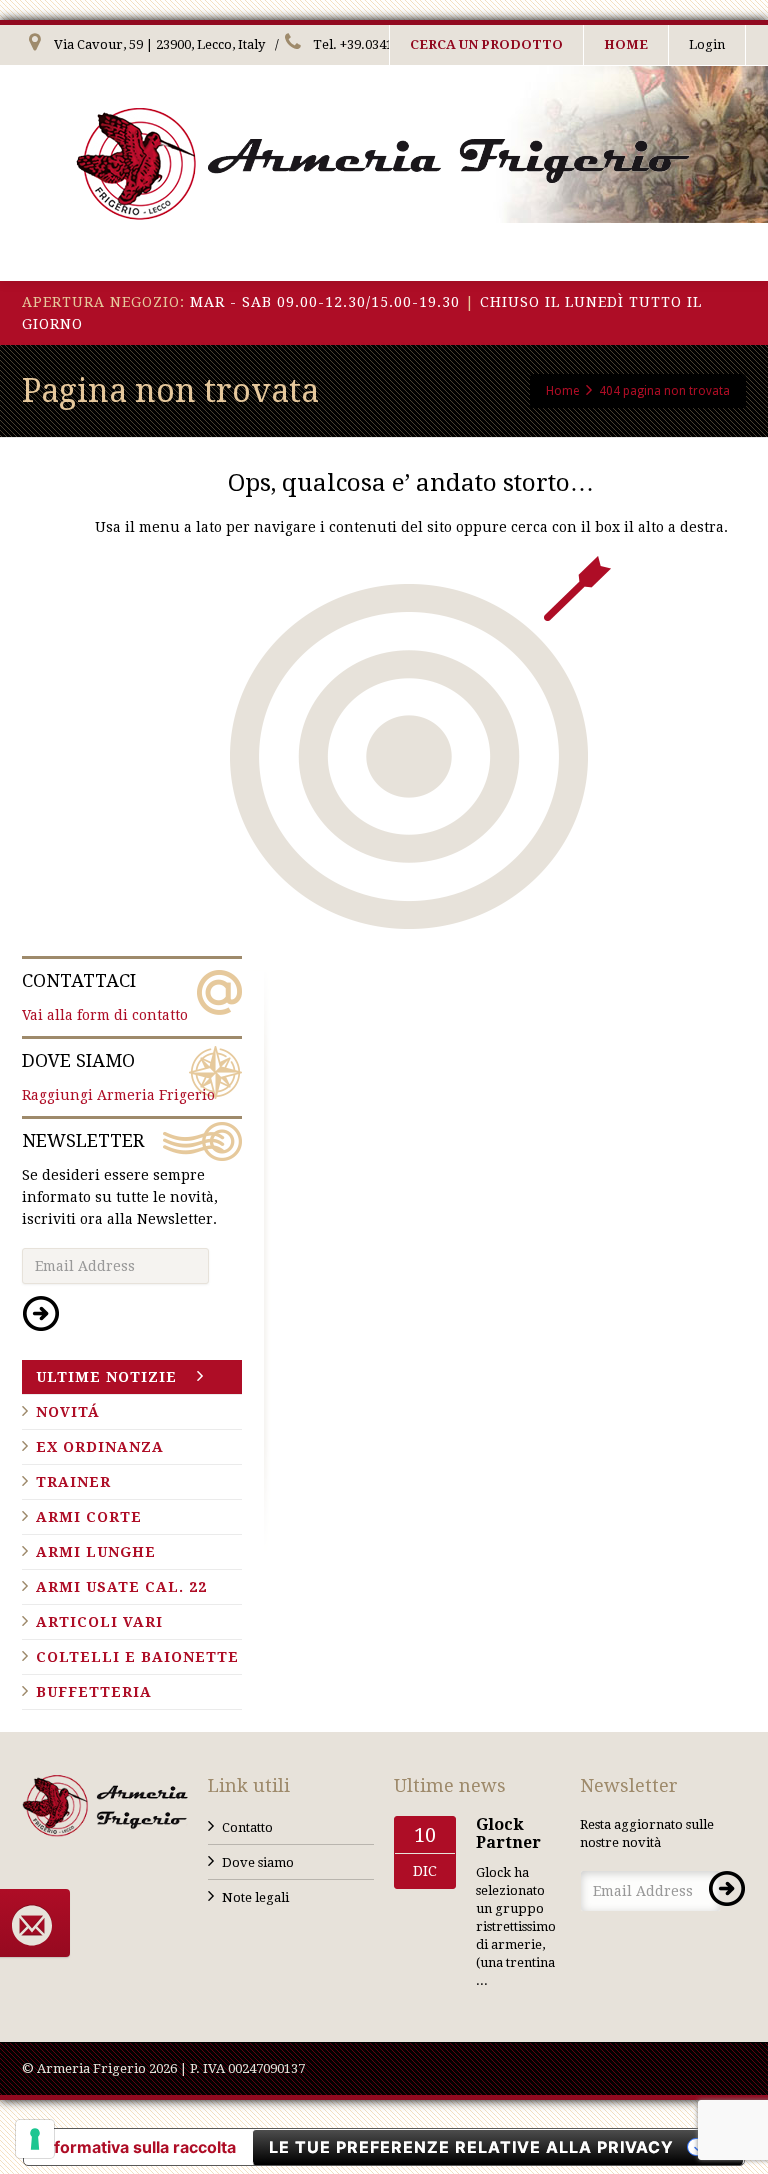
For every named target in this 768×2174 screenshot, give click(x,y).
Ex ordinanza (100, 1447)
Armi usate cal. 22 (121, 1587)
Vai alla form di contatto (105, 996)
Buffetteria (94, 1692)
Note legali (255, 1897)
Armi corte (89, 1517)
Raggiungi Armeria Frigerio (118, 1076)
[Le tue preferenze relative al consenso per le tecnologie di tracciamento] (35, 2139)
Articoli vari (99, 1622)
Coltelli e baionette (137, 1657)
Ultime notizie (106, 1377)
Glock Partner (508, 1833)
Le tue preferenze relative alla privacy (471, 2147)
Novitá (68, 1412)
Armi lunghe (96, 1552)
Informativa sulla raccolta (138, 2147)
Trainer (73, 1482)
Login (707, 44)
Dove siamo (258, 1862)
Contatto (247, 1827)
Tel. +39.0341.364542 (374, 44)
